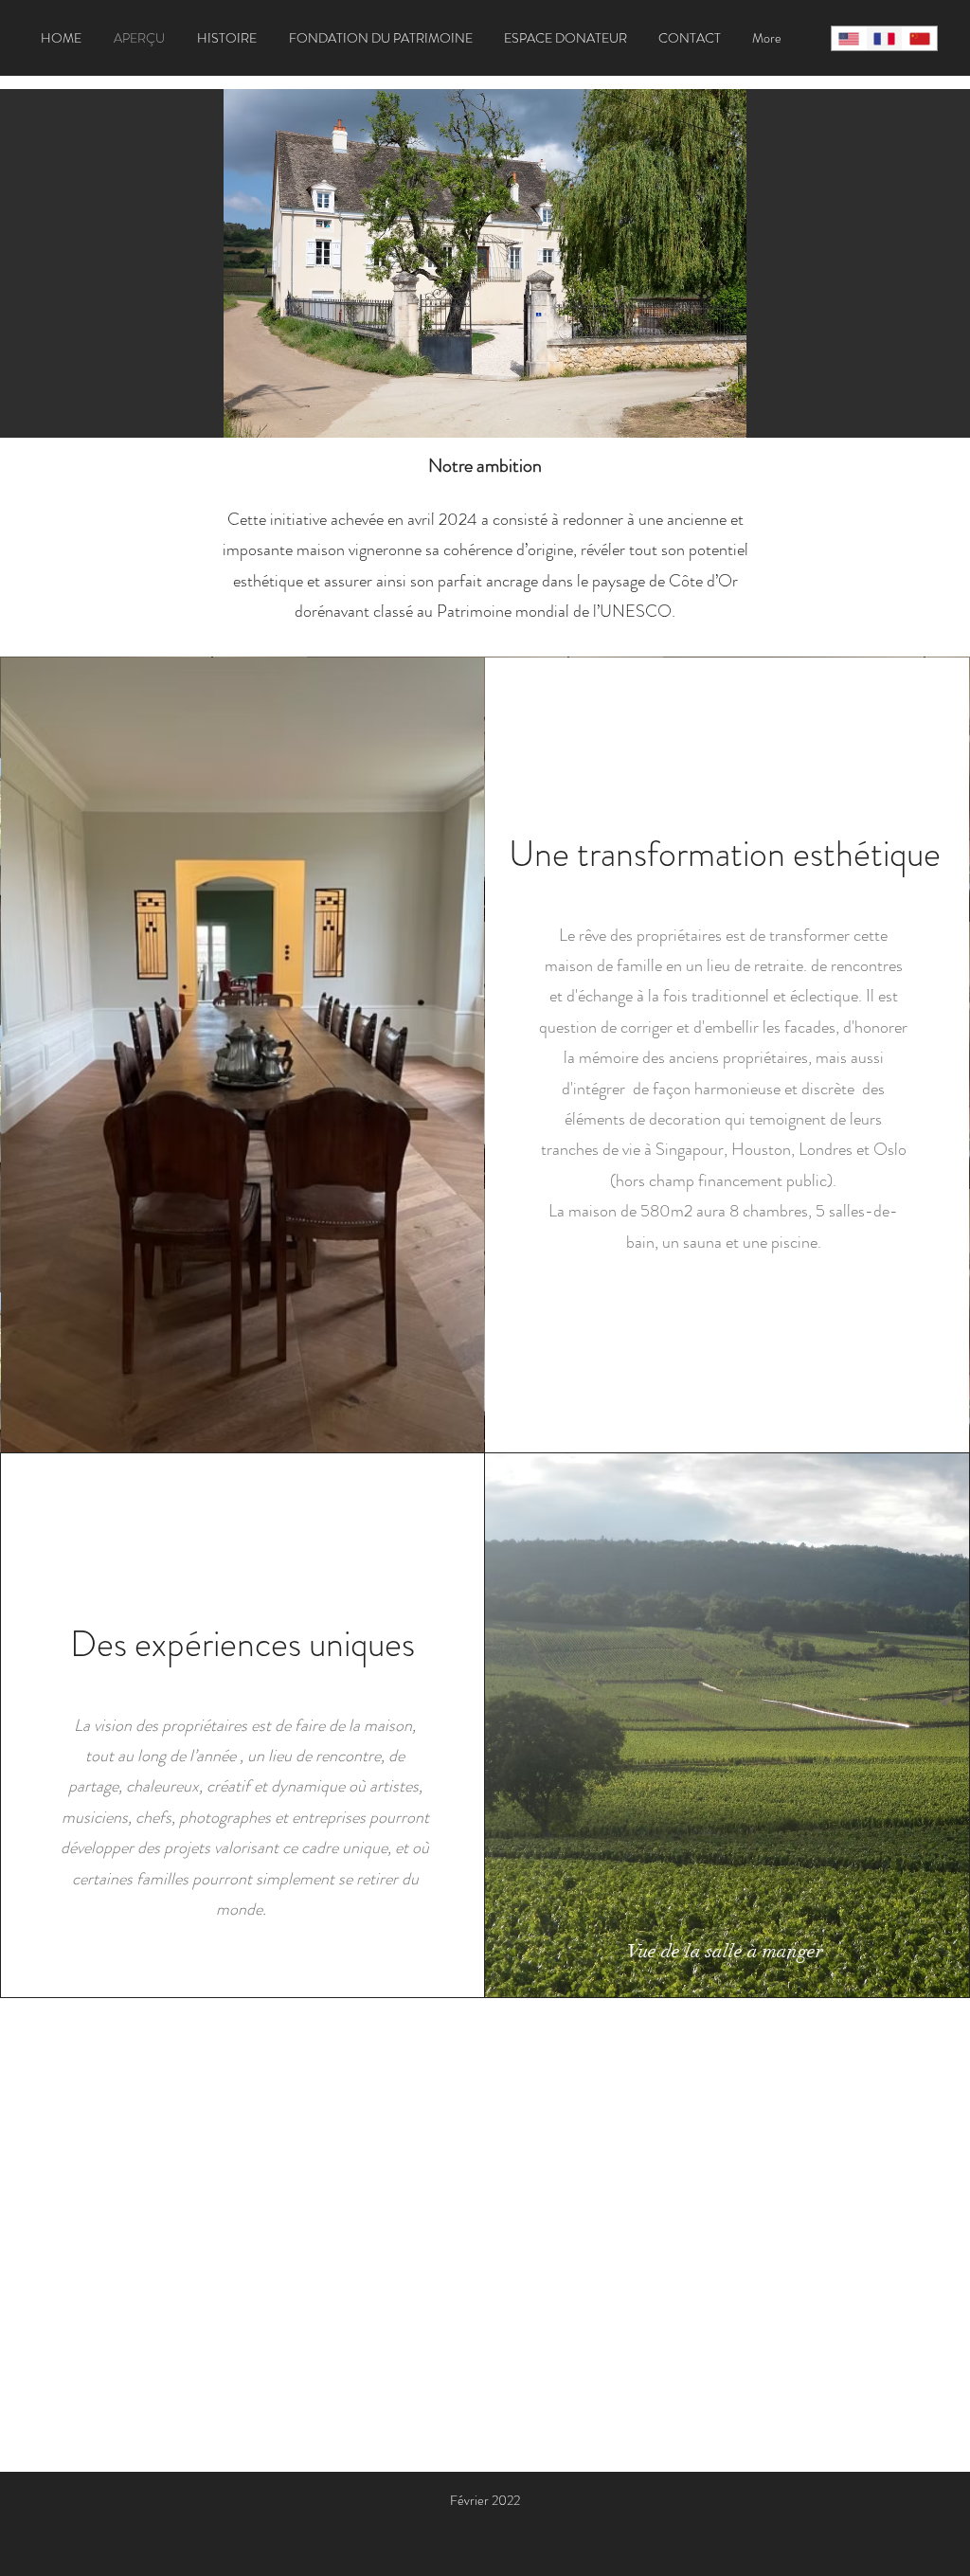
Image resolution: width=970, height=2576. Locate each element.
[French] (883, 38)
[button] (485, 263)
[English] (849, 38)
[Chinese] (919, 38)
